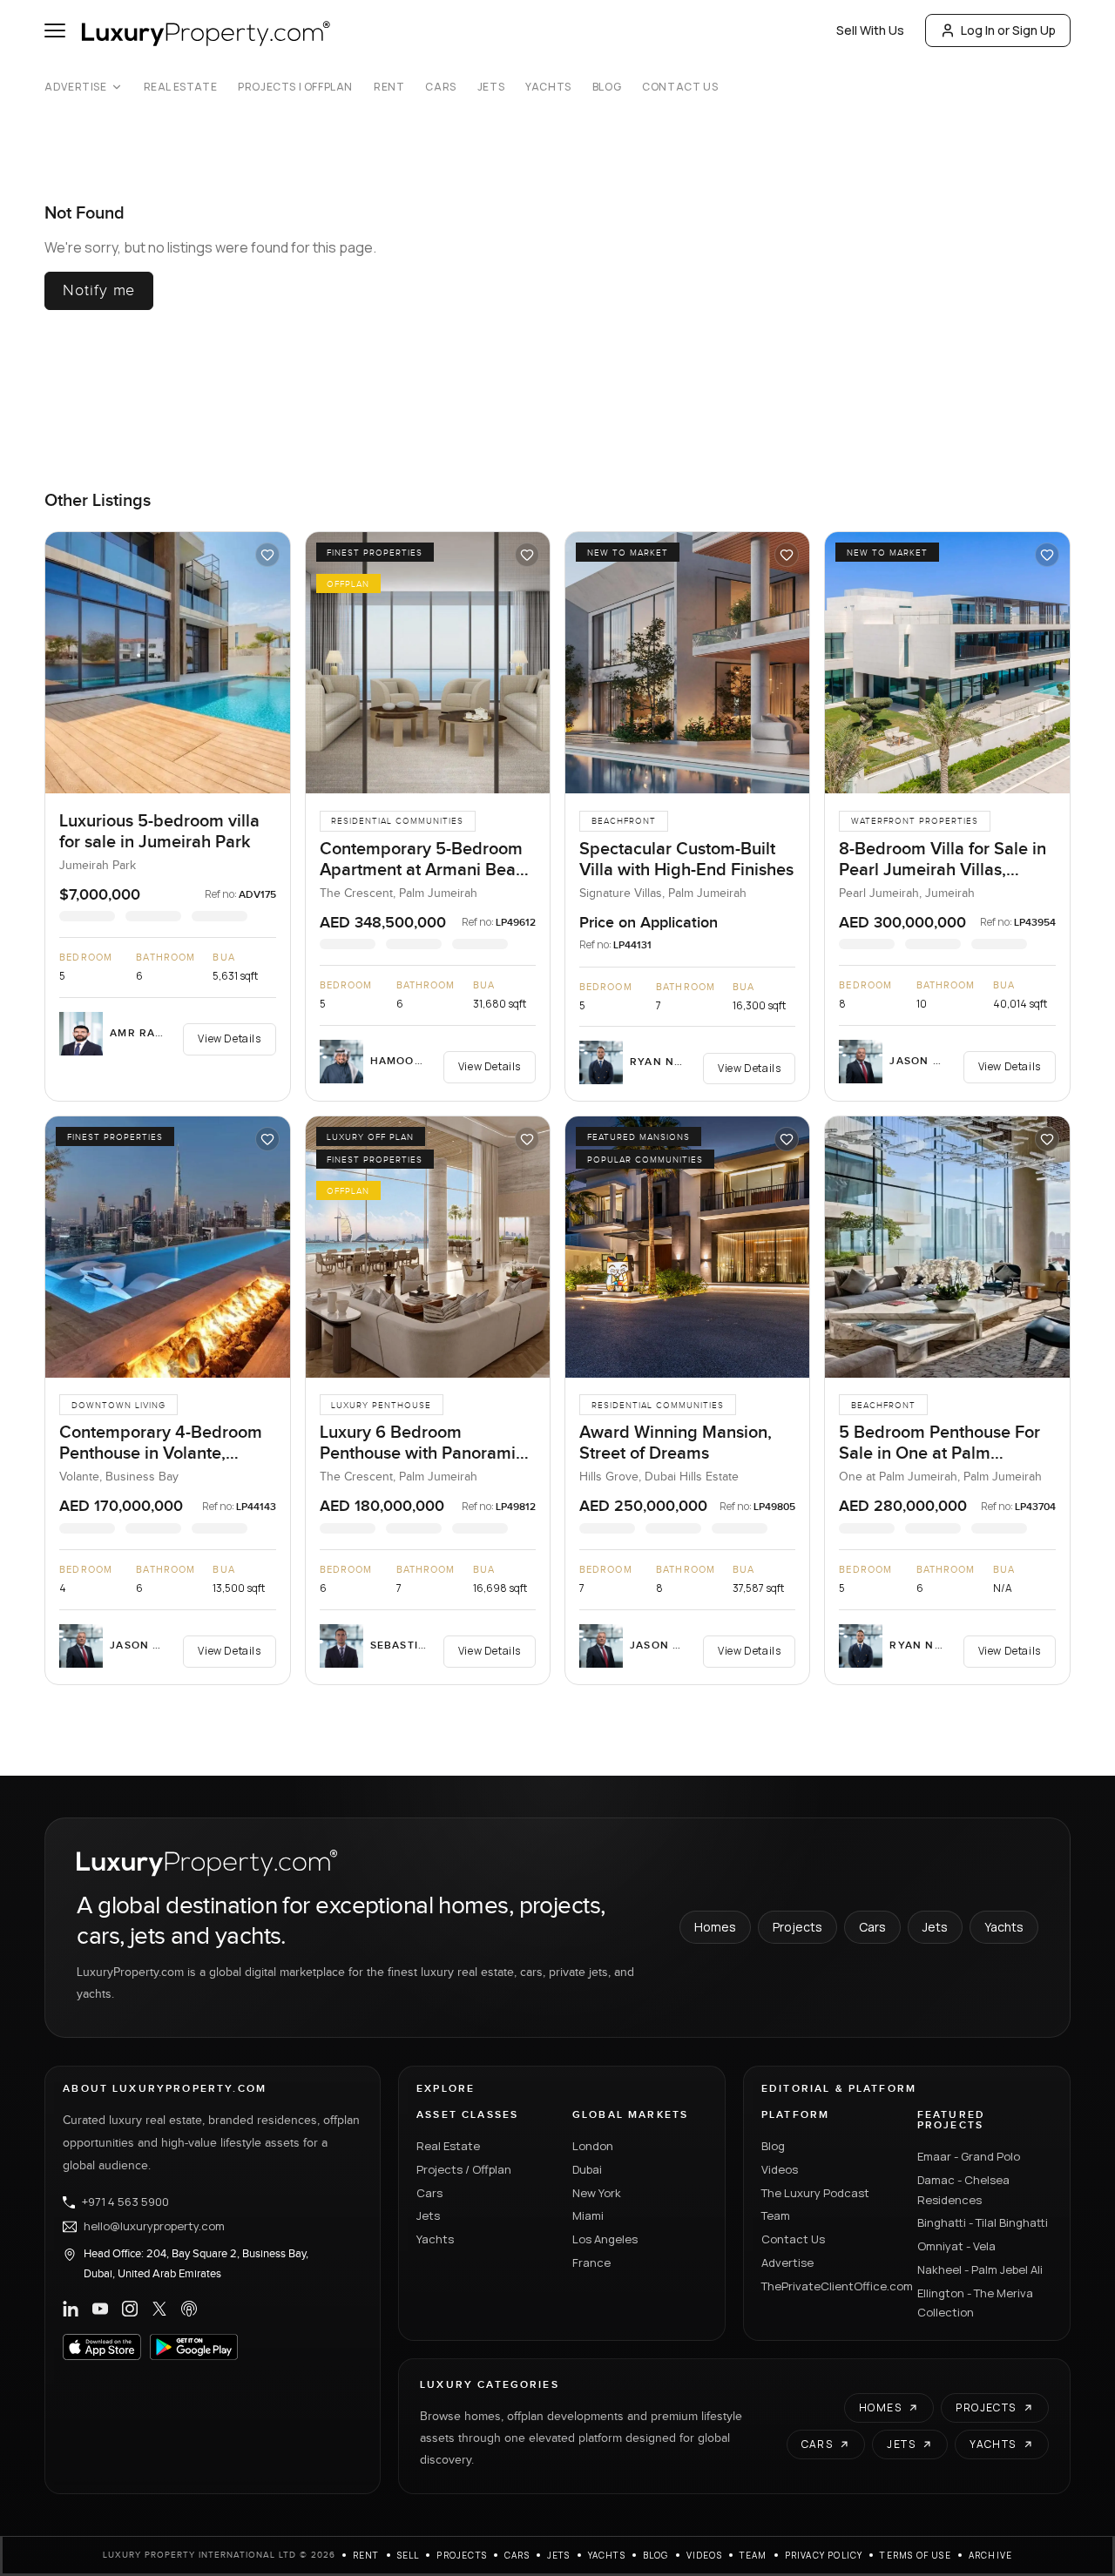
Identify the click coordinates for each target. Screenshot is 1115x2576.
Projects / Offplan (464, 2169)
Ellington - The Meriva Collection (975, 2303)
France (591, 2262)
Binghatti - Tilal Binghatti (983, 2222)
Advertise (75, 87)
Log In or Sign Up (1008, 30)
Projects (797, 1927)
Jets (491, 87)
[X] (159, 2309)
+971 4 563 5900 (125, 2202)
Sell (409, 2555)
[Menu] (55, 30)
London (593, 2146)
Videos (780, 2169)
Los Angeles (605, 2239)
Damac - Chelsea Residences (963, 2190)
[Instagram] (130, 2309)
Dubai (587, 2169)
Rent (389, 87)
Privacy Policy (824, 2555)
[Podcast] (189, 2309)
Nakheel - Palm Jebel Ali (980, 2269)
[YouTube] (100, 2309)
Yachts (548, 87)
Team (776, 2215)
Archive (990, 2555)
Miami (588, 2215)
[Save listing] (267, 555)
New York (597, 2193)
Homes (715, 1927)
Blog (607, 87)
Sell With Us (870, 30)
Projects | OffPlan (295, 87)
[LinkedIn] (71, 2309)
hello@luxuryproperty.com (154, 2227)
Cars (440, 87)
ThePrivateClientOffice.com (829, 2286)
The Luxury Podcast (815, 2193)
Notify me (99, 290)
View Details (229, 1038)
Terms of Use (915, 2555)
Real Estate (181, 87)
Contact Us (680, 87)
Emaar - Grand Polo (969, 2156)
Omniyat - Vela (956, 2246)
